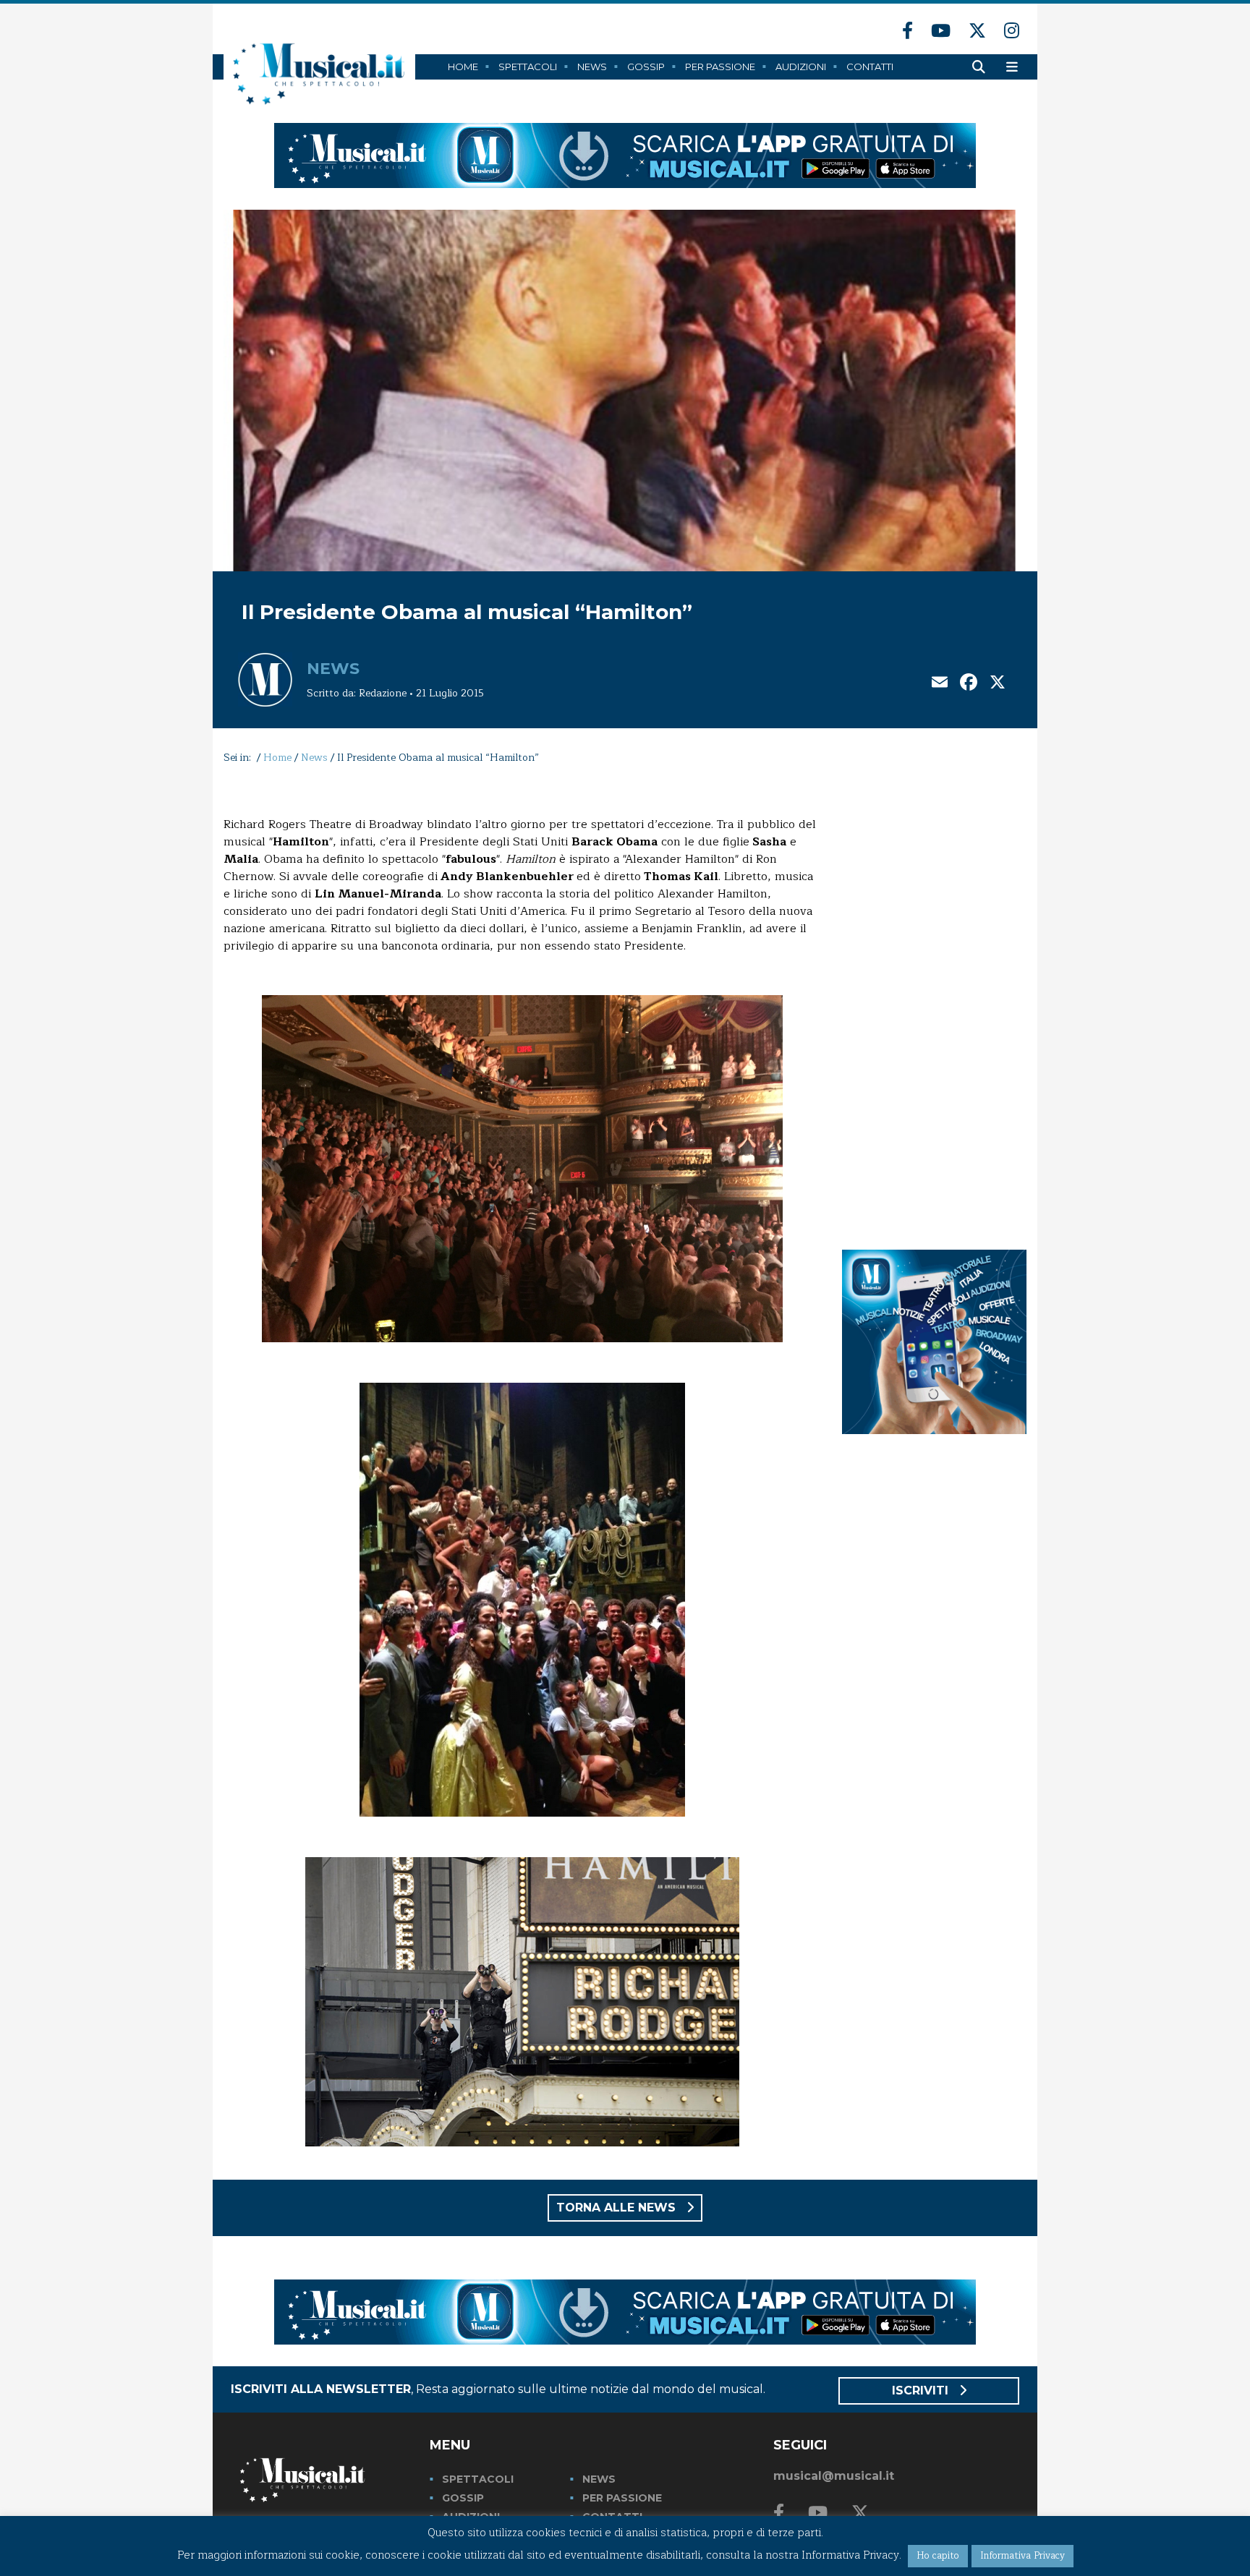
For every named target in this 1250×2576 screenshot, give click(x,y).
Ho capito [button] (938, 2556)
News (592, 67)
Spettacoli (528, 67)
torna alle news (618, 2208)
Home (463, 67)
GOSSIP (463, 2498)
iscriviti (922, 2391)
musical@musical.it (834, 2476)
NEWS (599, 2479)
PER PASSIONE (622, 2498)
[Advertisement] (934, 1004)
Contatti (870, 67)
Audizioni (801, 67)
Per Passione (720, 67)
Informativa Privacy (1022, 2556)
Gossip (646, 67)
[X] (998, 684)
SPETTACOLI (478, 2479)
